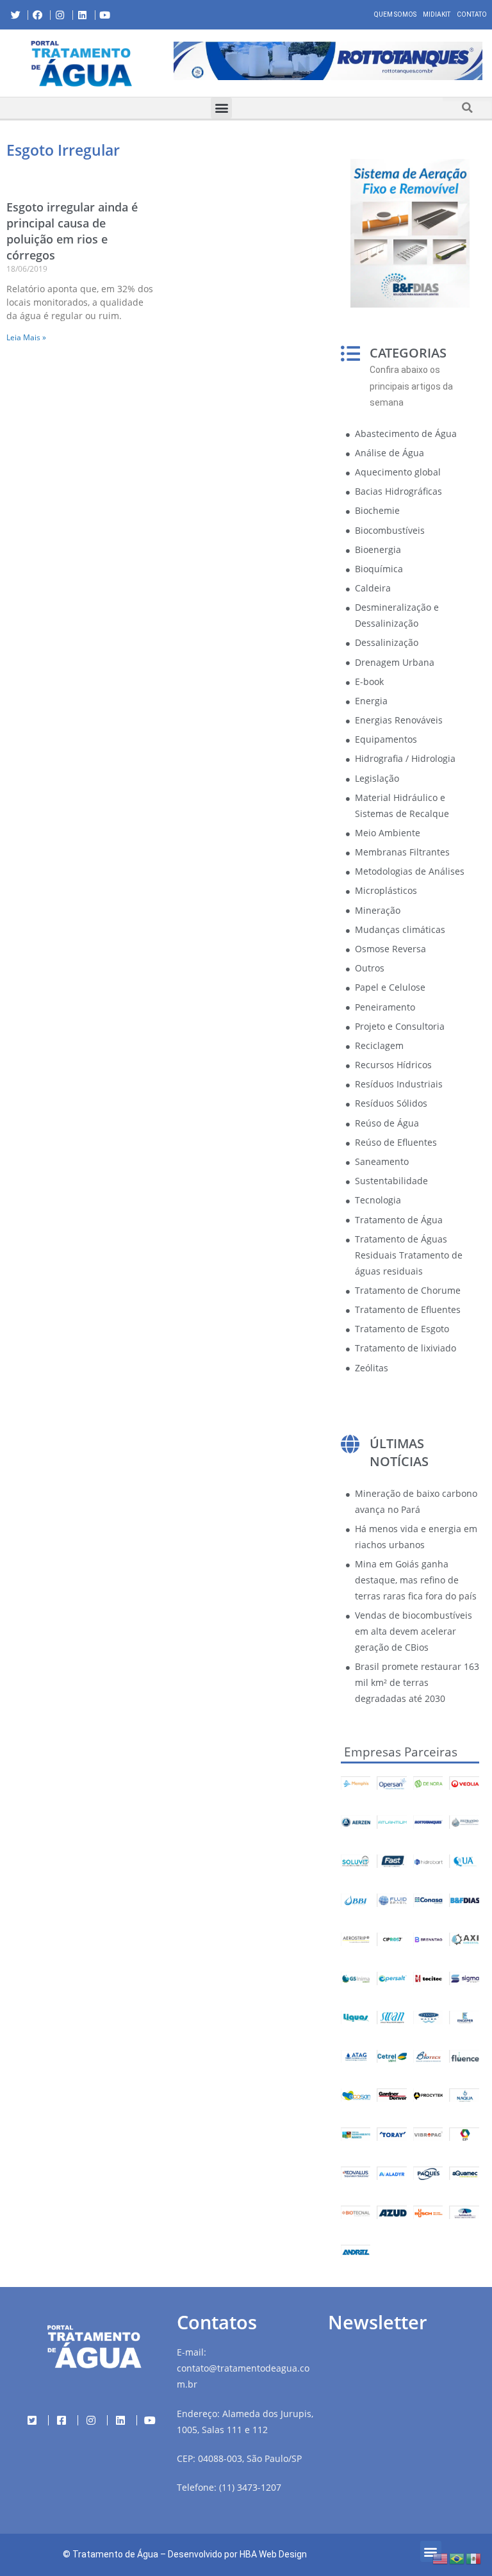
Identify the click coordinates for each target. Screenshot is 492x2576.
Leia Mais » (26, 337)
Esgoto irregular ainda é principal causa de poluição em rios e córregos (72, 231)
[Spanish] (474, 2558)
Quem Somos (395, 14)
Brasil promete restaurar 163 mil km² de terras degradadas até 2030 (417, 1682)
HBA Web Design (273, 2554)
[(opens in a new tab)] (328, 61)
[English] (441, 2558)
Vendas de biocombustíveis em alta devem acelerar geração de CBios (414, 1631)
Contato (472, 14)
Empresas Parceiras (401, 1752)
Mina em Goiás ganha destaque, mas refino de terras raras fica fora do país (416, 1580)
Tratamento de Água (115, 2554)
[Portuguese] (457, 2558)
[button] (174, 63)
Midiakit (437, 14)
